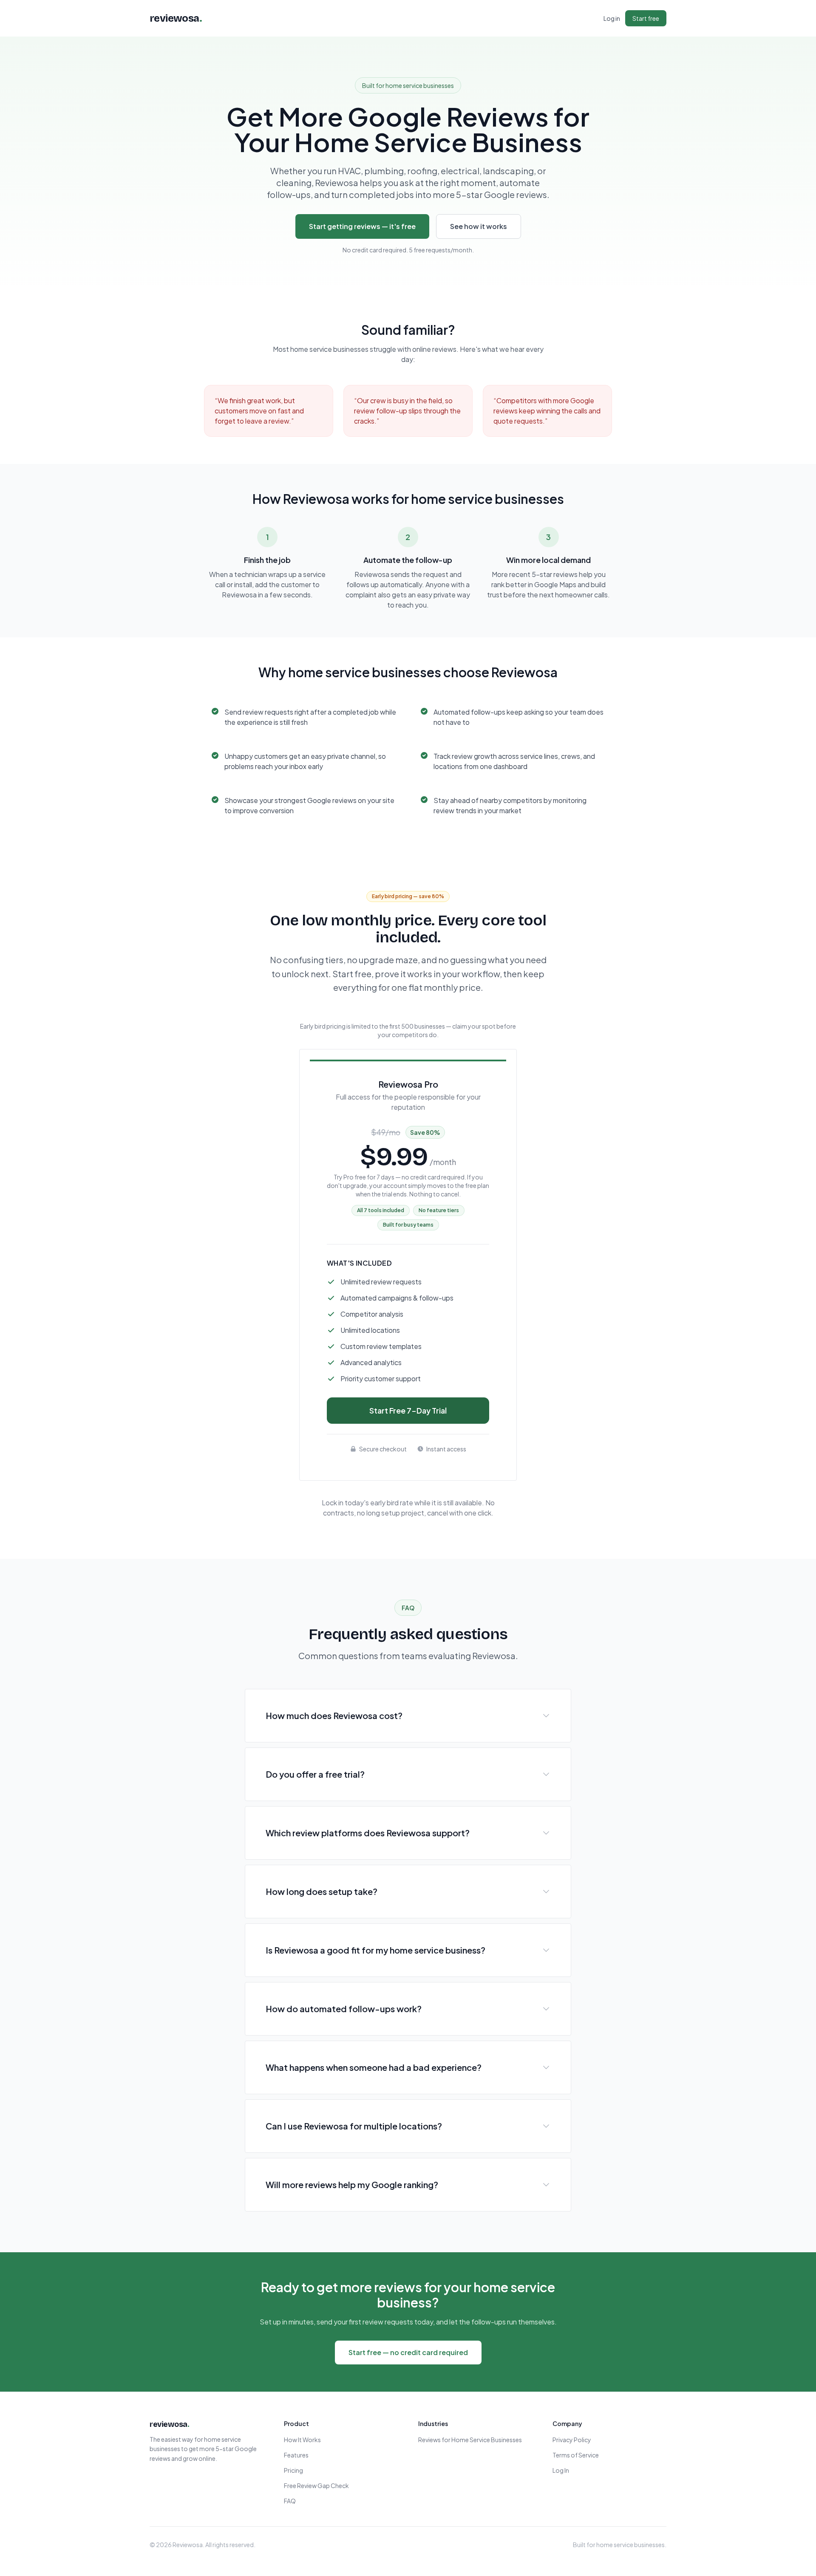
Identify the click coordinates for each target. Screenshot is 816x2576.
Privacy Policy (572, 2440)
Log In (561, 2470)
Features (296, 2455)
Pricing (293, 2470)
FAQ (290, 2501)
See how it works (479, 226)
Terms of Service (576, 2455)
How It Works (302, 2440)
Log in (612, 18)
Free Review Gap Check (316, 2486)
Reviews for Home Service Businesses (470, 2440)
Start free (646, 18)
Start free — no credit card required (408, 2352)
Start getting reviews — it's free (362, 226)
